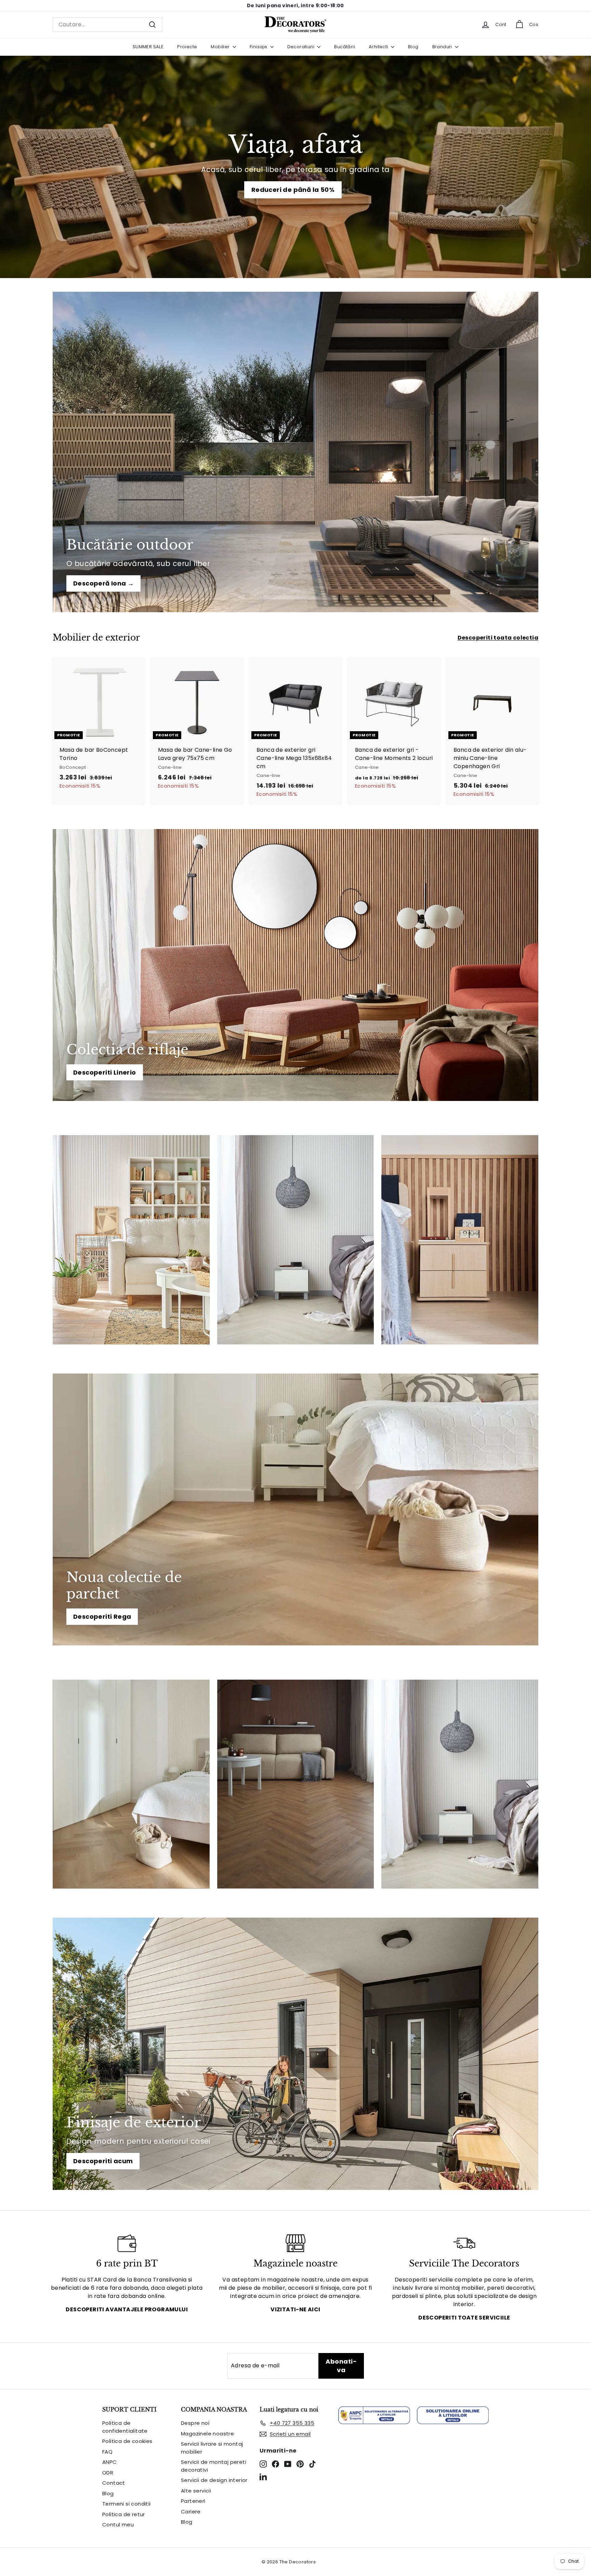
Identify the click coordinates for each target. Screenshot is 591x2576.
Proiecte (187, 47)
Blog (413, 47)
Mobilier (221, 47)
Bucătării (345, 47)
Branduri (443, 47)
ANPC (110, 2462)
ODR (108, 2473)
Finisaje (259, 47)
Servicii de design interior (214, 2480)
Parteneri (193, 2501)
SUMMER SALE (148, 47)
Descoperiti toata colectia (498, 638)
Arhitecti (379, 47)
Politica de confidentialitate (125, 2427)
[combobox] (107, 25)
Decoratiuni (301, 47)
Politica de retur (124, 2514)
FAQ (107, 2452)
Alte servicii (196, 2491)
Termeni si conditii (127, 2504)
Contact (114, 2483)
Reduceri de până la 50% (293, 190)
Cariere (191, 2512)
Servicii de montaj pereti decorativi (214, 2466)
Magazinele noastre (207, 2434)
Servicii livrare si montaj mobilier (212, 2448)
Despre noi (195, 2423)
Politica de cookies (127, 2441)
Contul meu (118, 2525)
